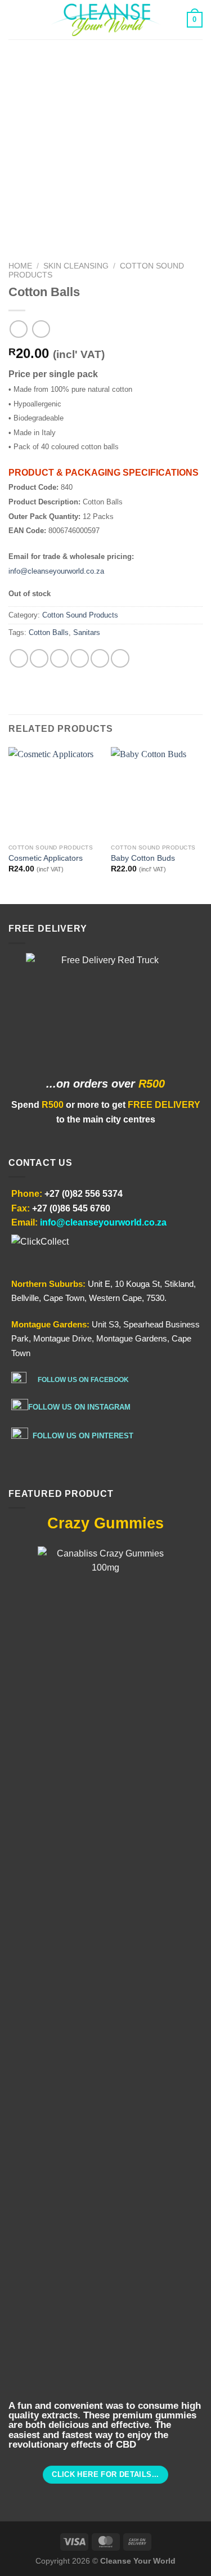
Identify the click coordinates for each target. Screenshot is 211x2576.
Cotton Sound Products (80, 615)
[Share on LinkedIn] (120, 658)
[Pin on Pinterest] (100, 658)
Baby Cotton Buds (143, 858)
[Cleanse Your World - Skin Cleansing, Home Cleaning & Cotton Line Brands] (106, 20)
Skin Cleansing (76, 266)
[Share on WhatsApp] (19, 658)
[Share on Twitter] (59, 658)
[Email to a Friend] (80, 658)
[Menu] (15, 19)
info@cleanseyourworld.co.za (56, 571)
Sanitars (87, 632)
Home (20, 266)
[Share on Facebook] (39, 658)
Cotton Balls (49, 632)
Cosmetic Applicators (46, 858)
